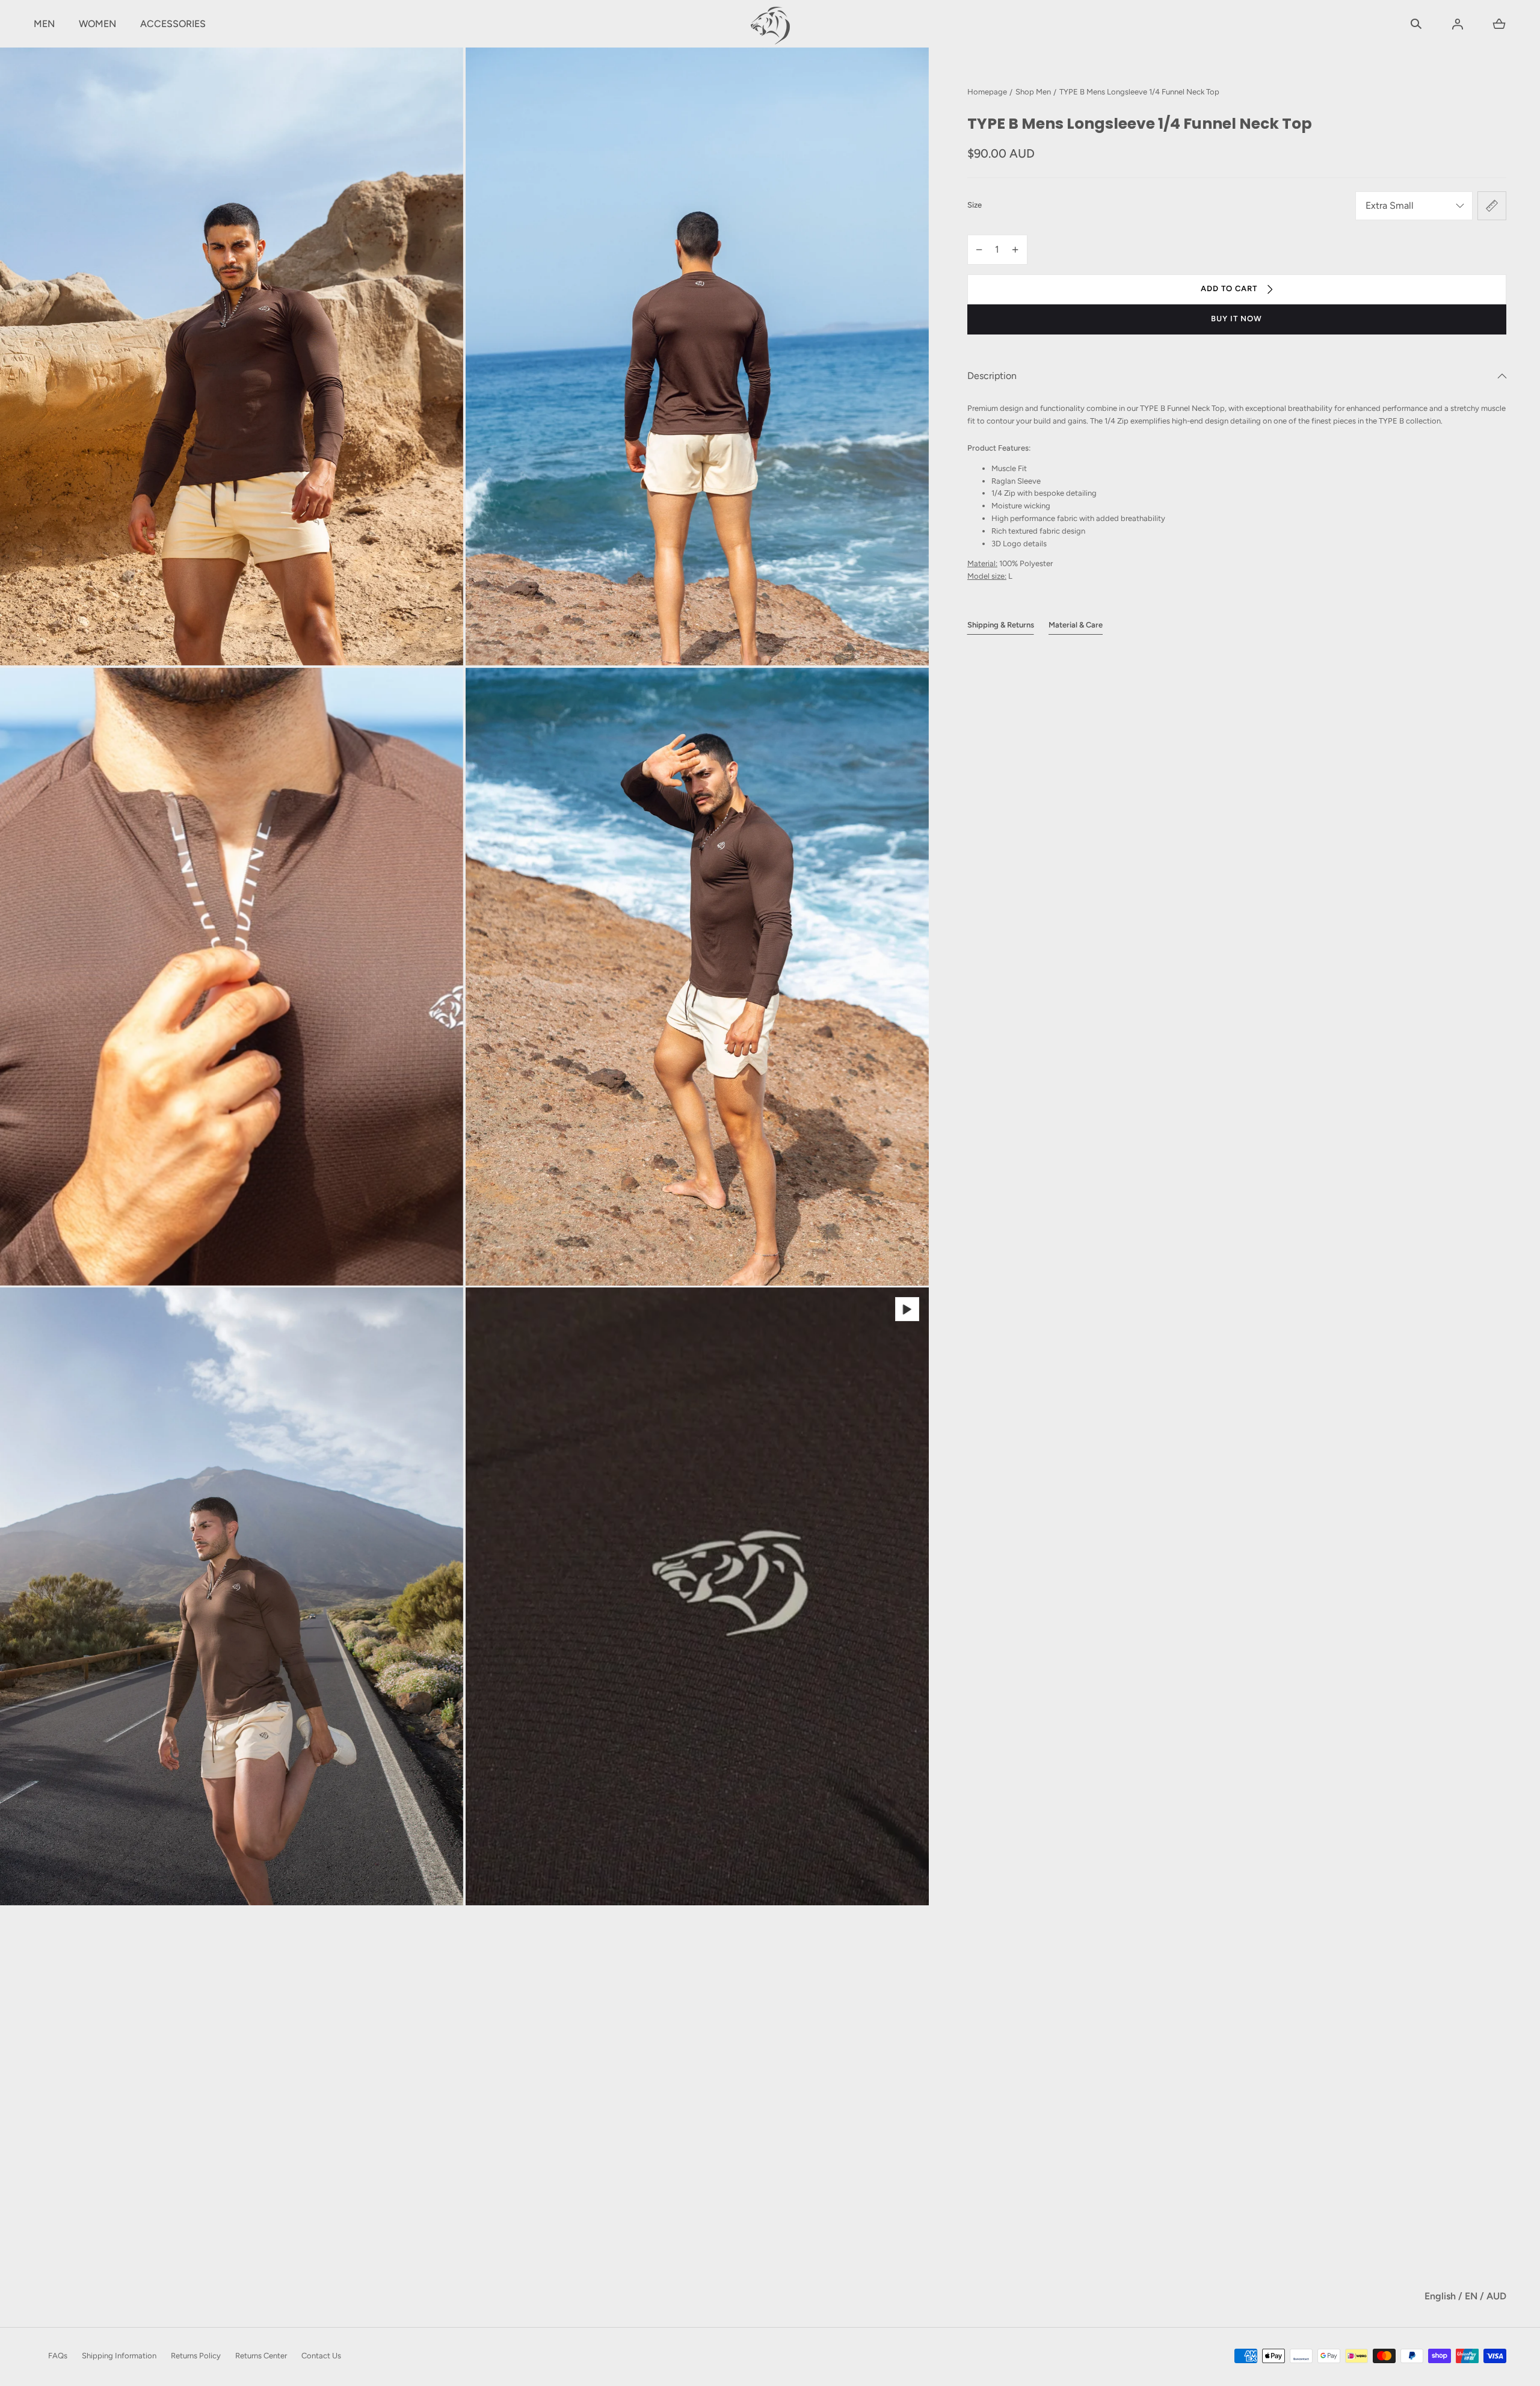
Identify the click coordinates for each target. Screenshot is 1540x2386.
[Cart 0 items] (1499, 24)
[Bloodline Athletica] (770, 24)
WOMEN (97, 24)
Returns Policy (196, 2356)
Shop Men (1033, 92)
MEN (44, 24)
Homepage (987, 92)
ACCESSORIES (173, 24)
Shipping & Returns (1001, 625)
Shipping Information (119, 2356)
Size (975, 205)
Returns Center (261, 2356)
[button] (1416, 24)
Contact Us (321, 2356)
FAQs (58, 2356)
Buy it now (1237, 319)
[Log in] (1458, 24)
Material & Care (1076, 625)
